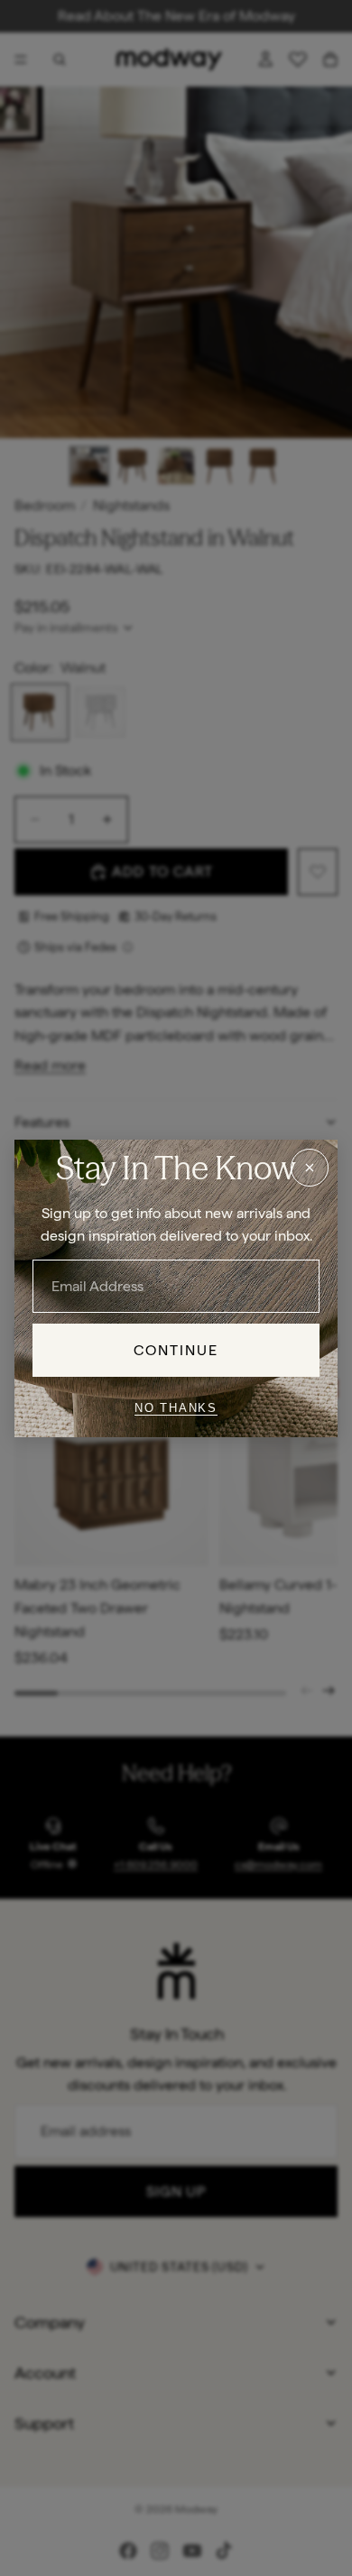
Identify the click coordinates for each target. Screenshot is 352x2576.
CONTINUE (176, 1349)
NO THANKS (176, 1408)
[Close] (310, 1167)
